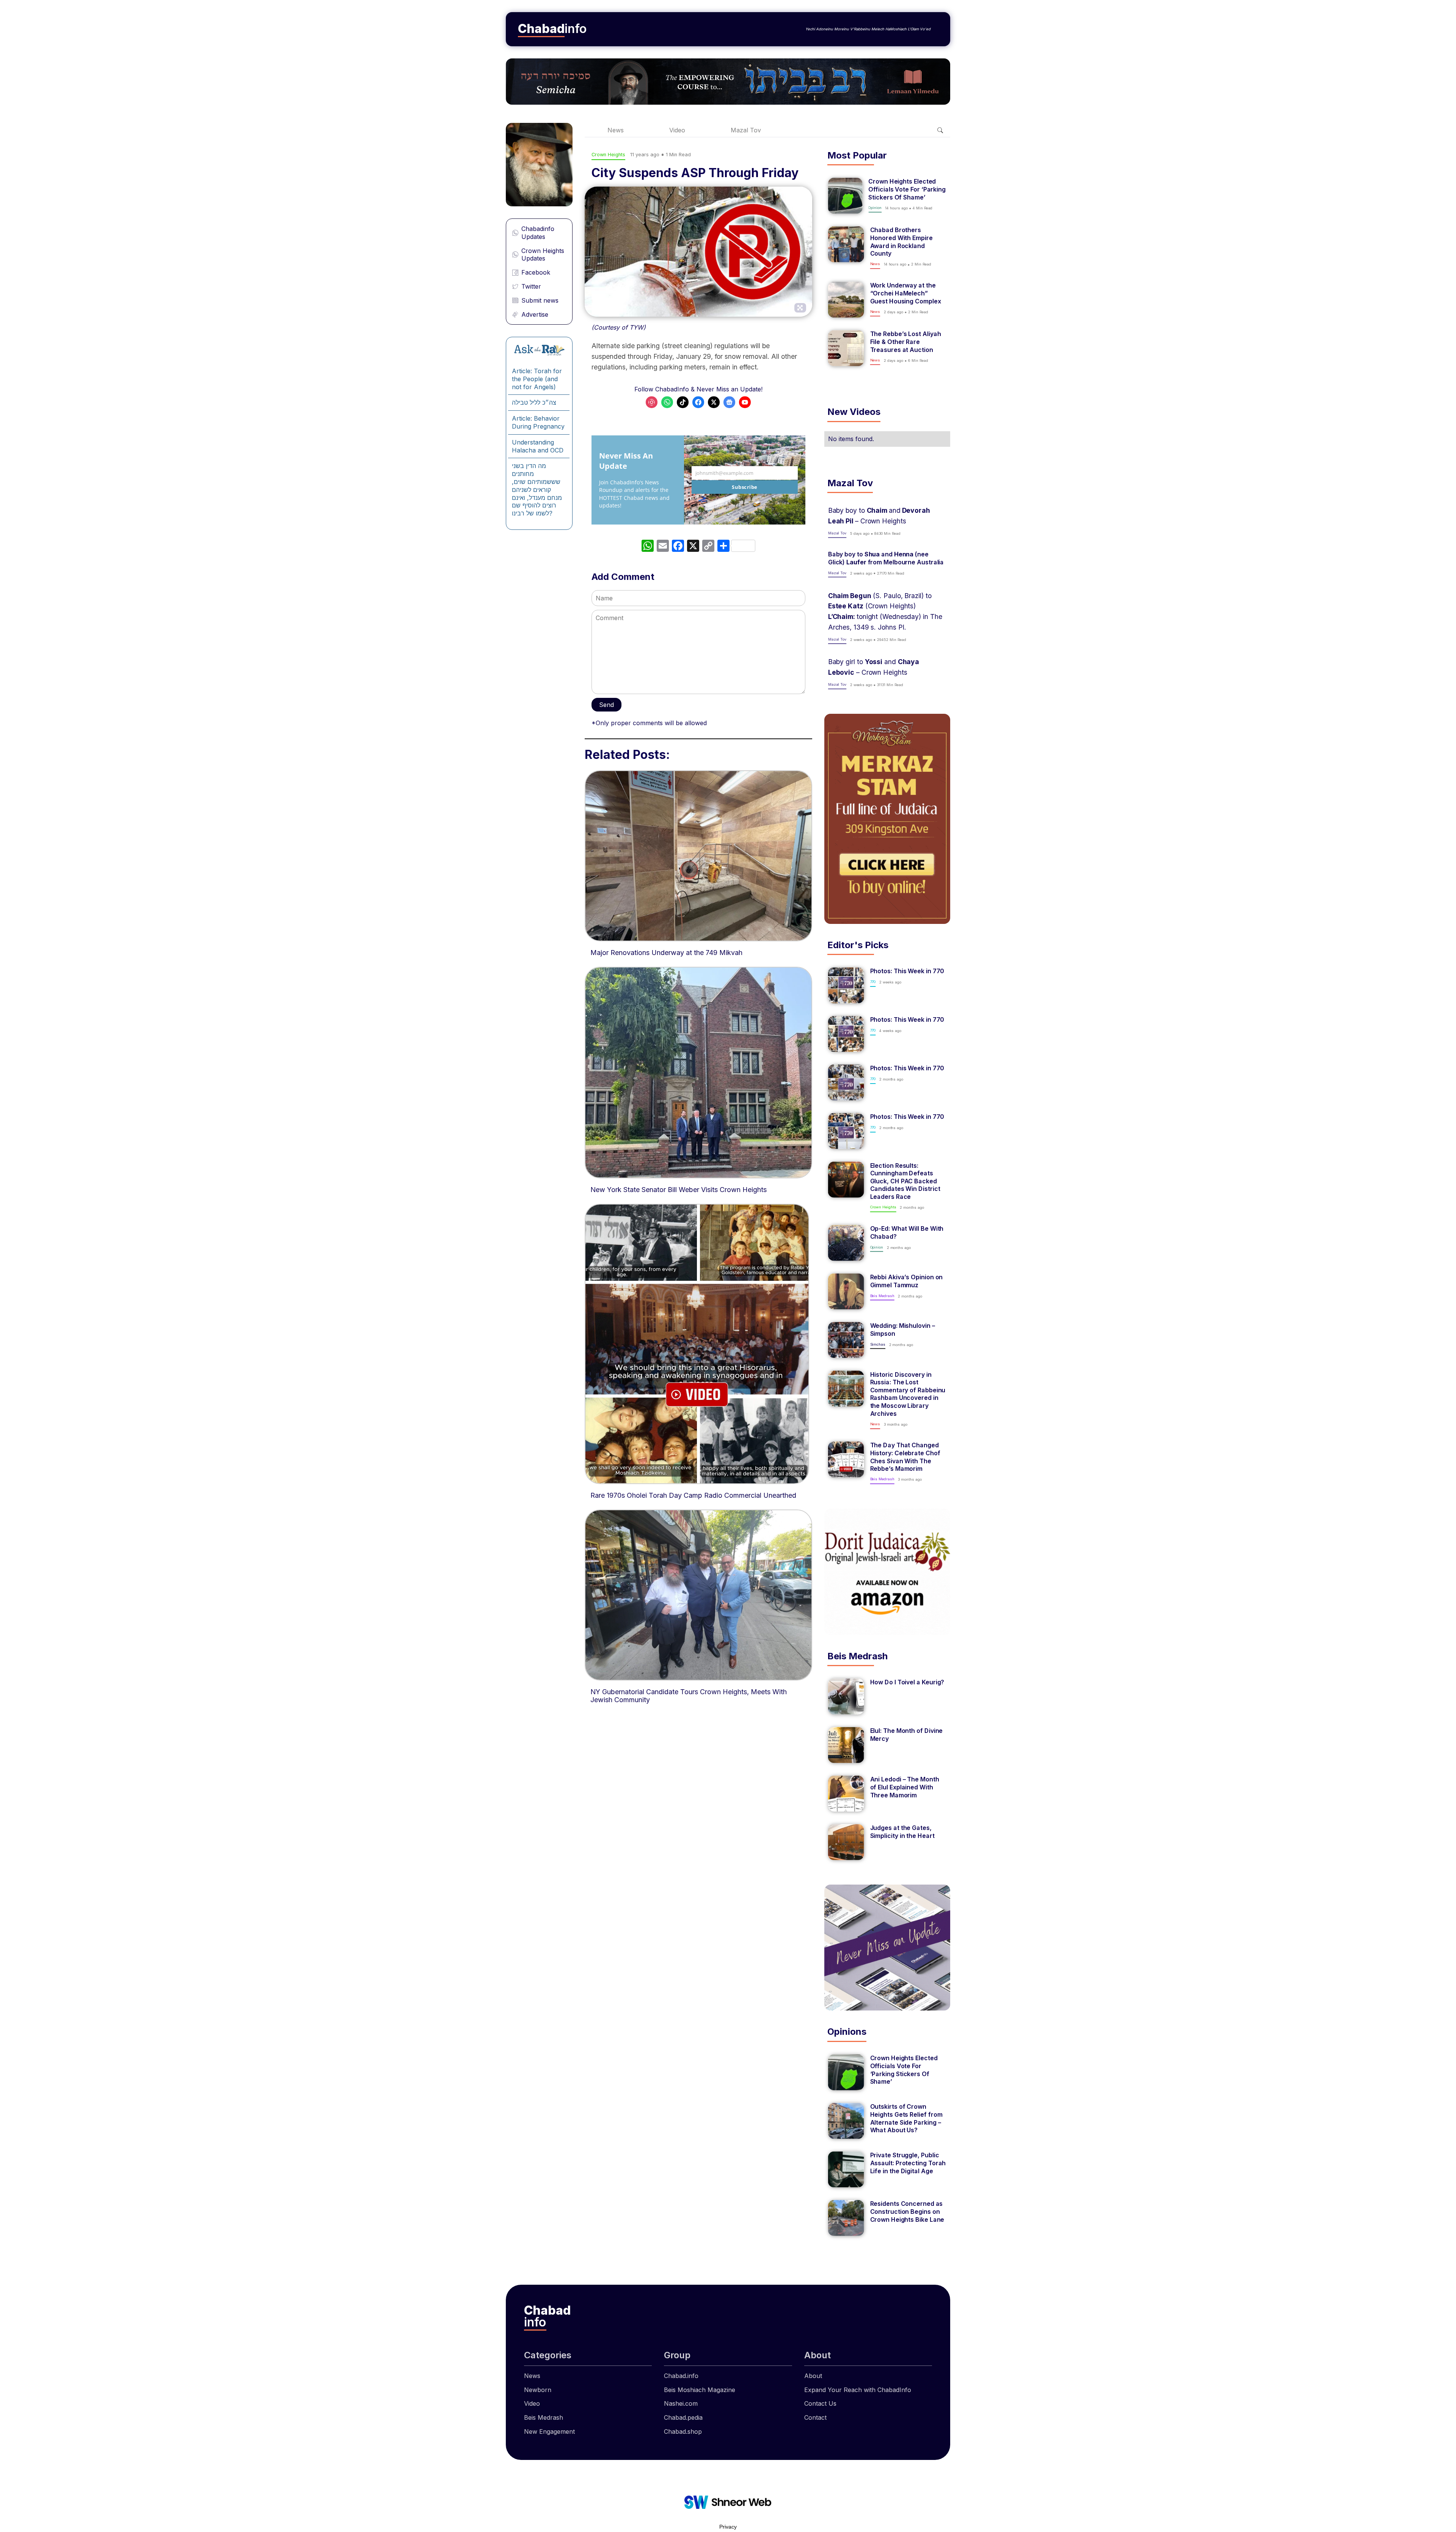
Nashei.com (681, 2403)
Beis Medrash (544, 2417)
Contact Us (820, 2403)
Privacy (728, 2527)
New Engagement (549, 2431)
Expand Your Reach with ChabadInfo (858, 2390)
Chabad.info (681, 2376)
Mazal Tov (746, 130)
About (813, 2376)
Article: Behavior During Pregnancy (538, 422)
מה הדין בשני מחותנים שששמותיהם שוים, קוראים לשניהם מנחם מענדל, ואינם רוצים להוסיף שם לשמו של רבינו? (537, 489)
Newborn (538, 2390)
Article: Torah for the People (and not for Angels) (537, 379)
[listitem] (887, 196)
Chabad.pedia (683, 2417)
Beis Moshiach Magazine (700, 2390)
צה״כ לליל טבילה (534, 402)
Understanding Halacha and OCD (538, 446)
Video (677, 130)
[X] (693, 547)
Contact (815, 2417)
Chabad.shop (683, 2431)
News (616, 130)
